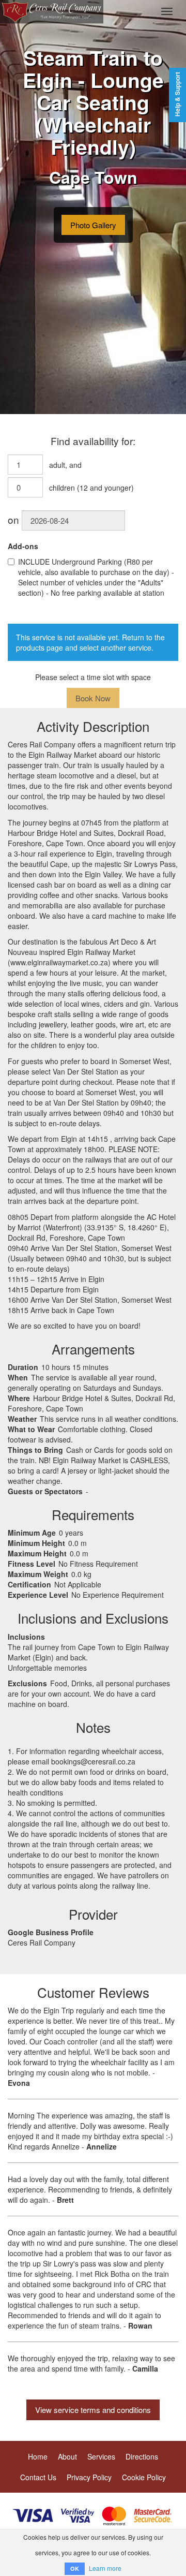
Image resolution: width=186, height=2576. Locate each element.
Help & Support (177, 94)
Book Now (93, 698)
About (67, 2456)
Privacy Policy (89, 2477)
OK (75, 2568)
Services (101, 2456)
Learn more (105, 2568)
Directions (142, 2456)
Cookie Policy (144, 2477)
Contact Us (38, 2477)
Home (38, 2456)
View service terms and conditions (93, 2410)
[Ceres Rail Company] (52, 11)
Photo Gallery (93, 225)
